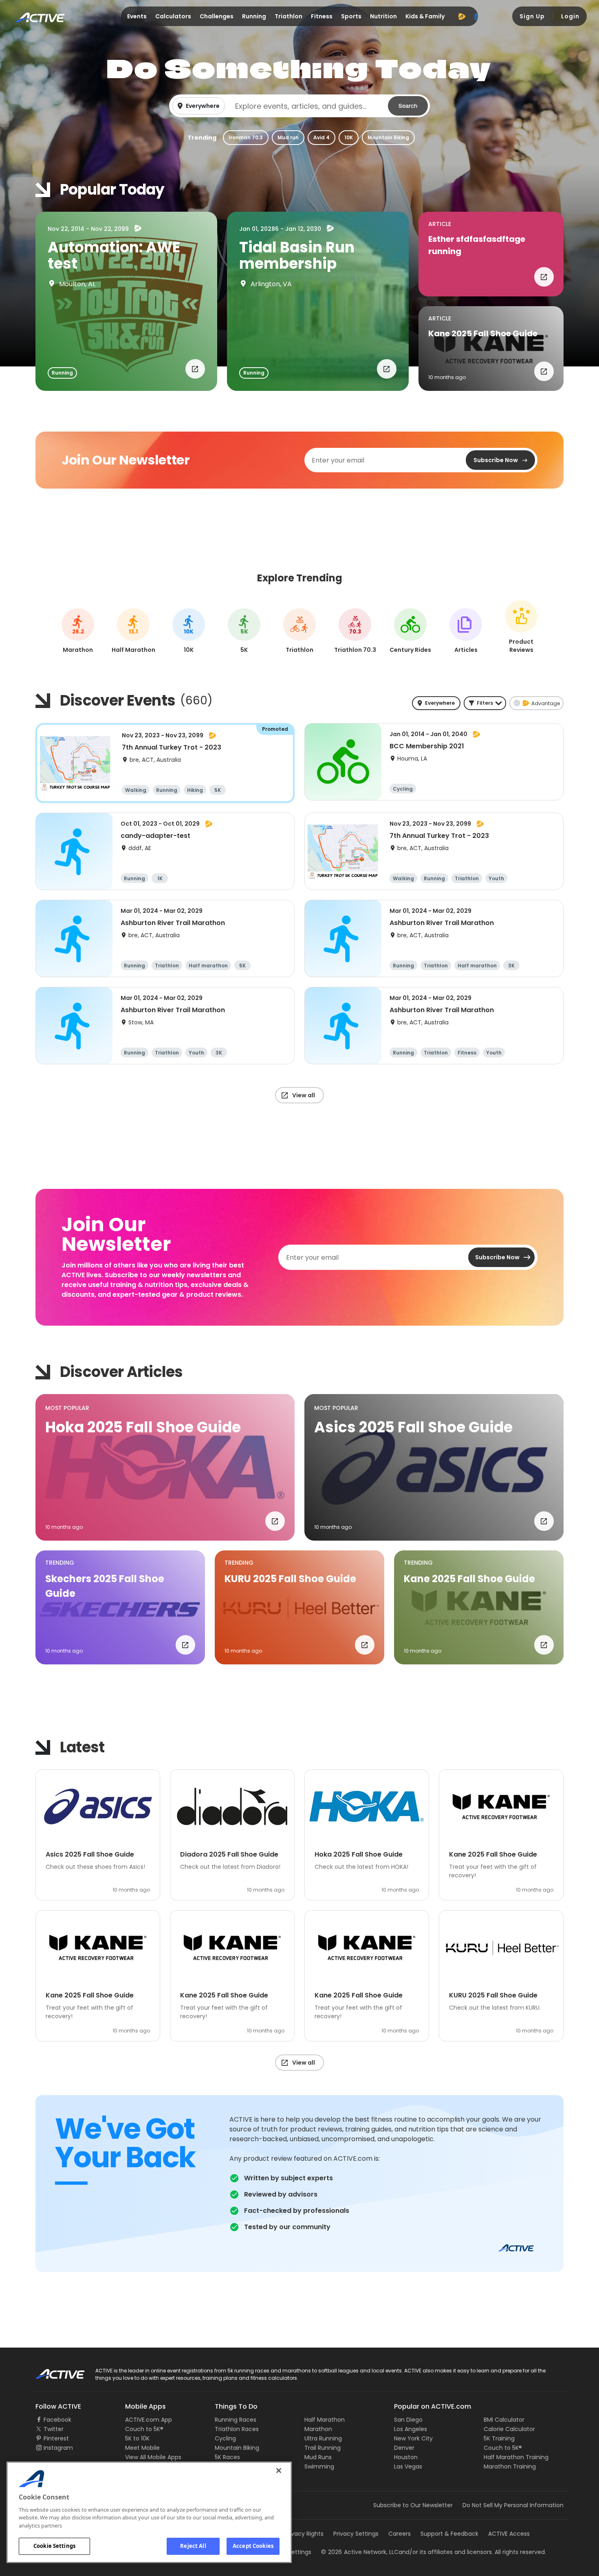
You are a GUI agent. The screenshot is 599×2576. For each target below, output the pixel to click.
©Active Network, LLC (360, 2552)
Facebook (57, 2420)
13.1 (133, 632)
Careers (400, 2534)
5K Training (499, 2438)
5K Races (227, 2457)
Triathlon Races (237, 2429)
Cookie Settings (54, 2546)
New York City (413, 2438)
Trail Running (323, 2448)
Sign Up (532, 16)
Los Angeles (411, 2429)
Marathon (318, 2429)
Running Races (236, 2420)
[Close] (279, 2471)
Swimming (319, 2466)
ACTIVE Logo (53, 2371)
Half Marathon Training (516, 2457)
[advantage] (462, 16)
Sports (351, 16)
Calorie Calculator (509, 2429)
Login (570, 16)
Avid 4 (322, 137)
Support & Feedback (449, 2534)
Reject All (193, 2546)
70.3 (355, 632)
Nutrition (383, 16)
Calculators (173, 16)
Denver (404, 2448)
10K (349, 137)
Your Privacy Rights (297, 2534)
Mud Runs (318, 2457)
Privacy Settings (356, 2534)
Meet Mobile (142, 2448)
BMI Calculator (504, 2420)
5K (244, 632)
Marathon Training (510, 2466)
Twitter (54, 2429)
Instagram (58, 2448)
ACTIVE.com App (149, 2420)
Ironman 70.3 (246, 137)
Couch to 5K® (144, 2429)
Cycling (225, 2438)
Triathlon (288, 16)
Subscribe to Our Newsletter (413, 2505)
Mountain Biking (388, 137)
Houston (406, 2457)
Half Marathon (325, 2420)
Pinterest (56, 2438)
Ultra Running (323, 2438)
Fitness (322, 16)
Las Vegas (408, 2466)
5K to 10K (137, 2438)
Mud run (288, 137)
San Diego (408, 2420)
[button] (299, 106)
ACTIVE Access (509, 2534)
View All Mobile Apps (153, 2457)
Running (254, 16)
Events (137, 16)
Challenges (217, 16)
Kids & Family (425, 16)
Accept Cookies (253, 2546)
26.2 (78, 632)
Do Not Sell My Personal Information (513, 2505)
